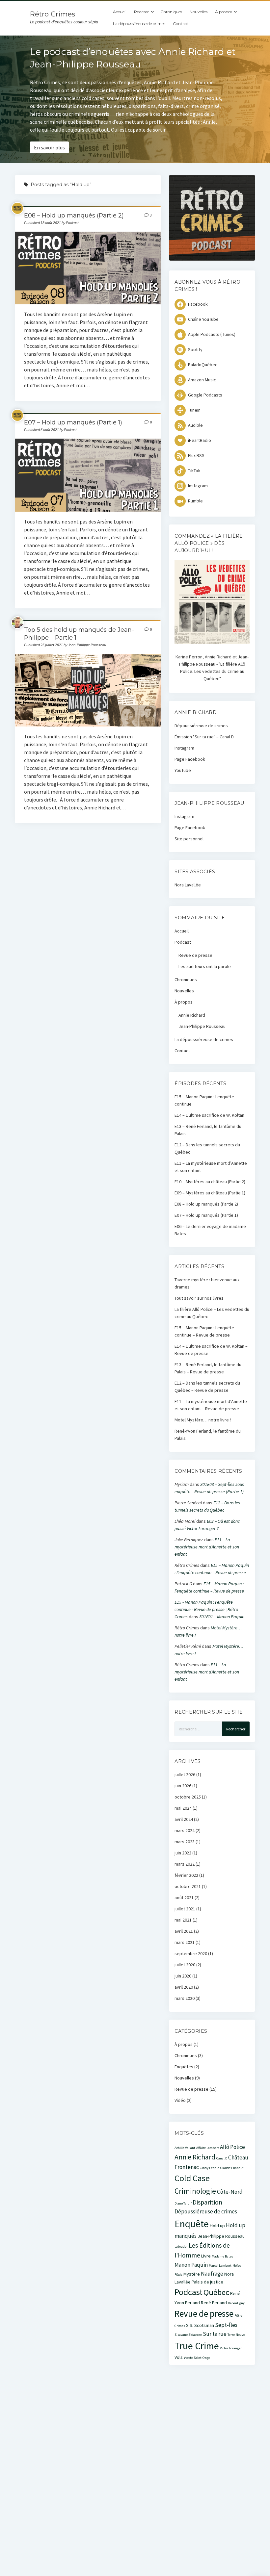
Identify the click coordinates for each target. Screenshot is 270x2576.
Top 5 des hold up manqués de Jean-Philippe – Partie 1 (88, 690)
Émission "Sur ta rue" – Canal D (204, 737)
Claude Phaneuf (232, 2168)
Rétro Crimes (53, 14)
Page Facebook (190, 759)
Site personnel (189, 839)
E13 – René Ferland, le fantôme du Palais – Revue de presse (208, 1368)
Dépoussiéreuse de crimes (201, 726)
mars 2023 (185, 1842)
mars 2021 (185, 1942)
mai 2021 (183, 1920)
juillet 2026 (185, 1774)
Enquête (192, 2224)
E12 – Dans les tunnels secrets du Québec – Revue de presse (207, 1387)
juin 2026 (183, 1786)
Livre (206, 2256)
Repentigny (236, 2303)
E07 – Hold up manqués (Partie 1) (73, 422)
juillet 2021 (185, 1909)
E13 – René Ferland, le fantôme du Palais (208, 1130)
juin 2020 (183, 1976)
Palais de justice (207, 2282)
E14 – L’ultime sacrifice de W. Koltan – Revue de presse (211, 1350)
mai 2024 (183, 1808)
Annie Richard (192, 1015)
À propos (224, 12)
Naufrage (212, 2274)
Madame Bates (222, 2256)
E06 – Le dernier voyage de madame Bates (210, 1230)
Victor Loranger (231, 2348)
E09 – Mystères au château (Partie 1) (210, 1193)
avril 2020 (184, 1987)
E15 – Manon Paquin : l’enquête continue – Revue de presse (204, 1331)
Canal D (222, 2158)
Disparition (207, 2202)
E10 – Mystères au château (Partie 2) (210, 1182)
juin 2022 (183, 1853)
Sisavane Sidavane (188, 2335)
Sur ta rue (215, 2334)
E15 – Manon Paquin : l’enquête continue (204, 1100)
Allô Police (232, 2147)
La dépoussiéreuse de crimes (139, 24)
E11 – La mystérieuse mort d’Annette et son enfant (211, 1167)
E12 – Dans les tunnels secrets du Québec (207, 1148)
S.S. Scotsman (200, 2325)
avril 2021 (184, 1931)
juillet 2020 (185, 1965)
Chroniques (171, 12)
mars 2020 (185, 1998)
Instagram (184, 748)
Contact (181, 24)
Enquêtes (184, 2067)
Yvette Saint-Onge (197, 2358)
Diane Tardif (183, 2203)
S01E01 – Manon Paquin (222, 1617)
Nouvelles (199, 12)
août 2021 (184, 1898)
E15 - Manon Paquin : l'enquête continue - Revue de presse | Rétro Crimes (206, 1609)
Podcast (142, 12)
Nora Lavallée (188, 885)
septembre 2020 (191, 1953)
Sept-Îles (226, 2325)
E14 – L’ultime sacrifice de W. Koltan (209, 1115)
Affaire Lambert (208, 2148)
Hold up (217, 2226)
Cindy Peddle (210, 2168)
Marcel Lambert (220, 2266)
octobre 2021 (188, 1886)
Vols (179, 2357)
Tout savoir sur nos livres (199, 1298)
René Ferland (214, 2303)
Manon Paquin (191, 2265)
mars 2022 (185, 1864)
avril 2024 (184, 1819)
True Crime (197, 2346)
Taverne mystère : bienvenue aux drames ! (207, 1283)
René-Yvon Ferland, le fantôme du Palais (208, 1435)
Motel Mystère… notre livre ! (203, 1420)
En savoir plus (49, 147)
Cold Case (192, 2178)
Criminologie (195, 2191)
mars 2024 (185, 1830)
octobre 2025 (188, 1797)
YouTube (183, 770)
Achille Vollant (185, 2148)
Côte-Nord (230, 2192)
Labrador (181, 2246)
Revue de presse (195, 955)
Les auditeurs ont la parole (205, 966)
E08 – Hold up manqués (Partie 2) (74, 216)
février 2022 (186, 1875)
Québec (216, 2292)
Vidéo (180, 2100)
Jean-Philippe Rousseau (202, 1026)
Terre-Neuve (236, 2335)
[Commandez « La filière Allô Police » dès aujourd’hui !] (212, 643)
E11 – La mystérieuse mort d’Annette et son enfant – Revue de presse (211, 1405)
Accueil (120, 12)
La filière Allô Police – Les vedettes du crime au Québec (212, 1313)
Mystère (192, 2274)
